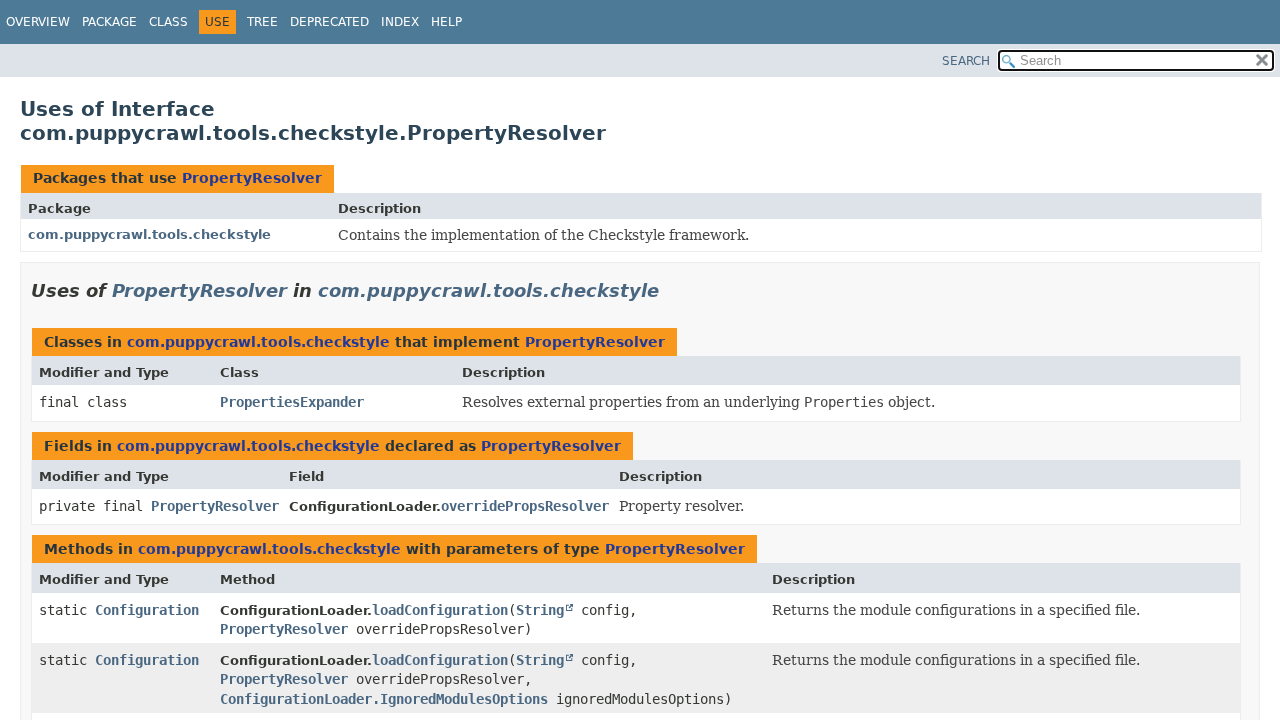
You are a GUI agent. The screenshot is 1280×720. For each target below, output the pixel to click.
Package (109, 22)
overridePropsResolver (525, 506)
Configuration (147, 610)
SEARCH (966, 61)
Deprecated (329, 22)
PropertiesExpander (292, 402)
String (540, 610)
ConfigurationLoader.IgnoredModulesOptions (384, 699)
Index (400, 22)
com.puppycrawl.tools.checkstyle (149, 234)
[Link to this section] (673, 290)
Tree (262, 22)
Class (168, 22)
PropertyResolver (252, 178)
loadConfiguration (440, 610)
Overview (38, 22)
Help (446, 22)
